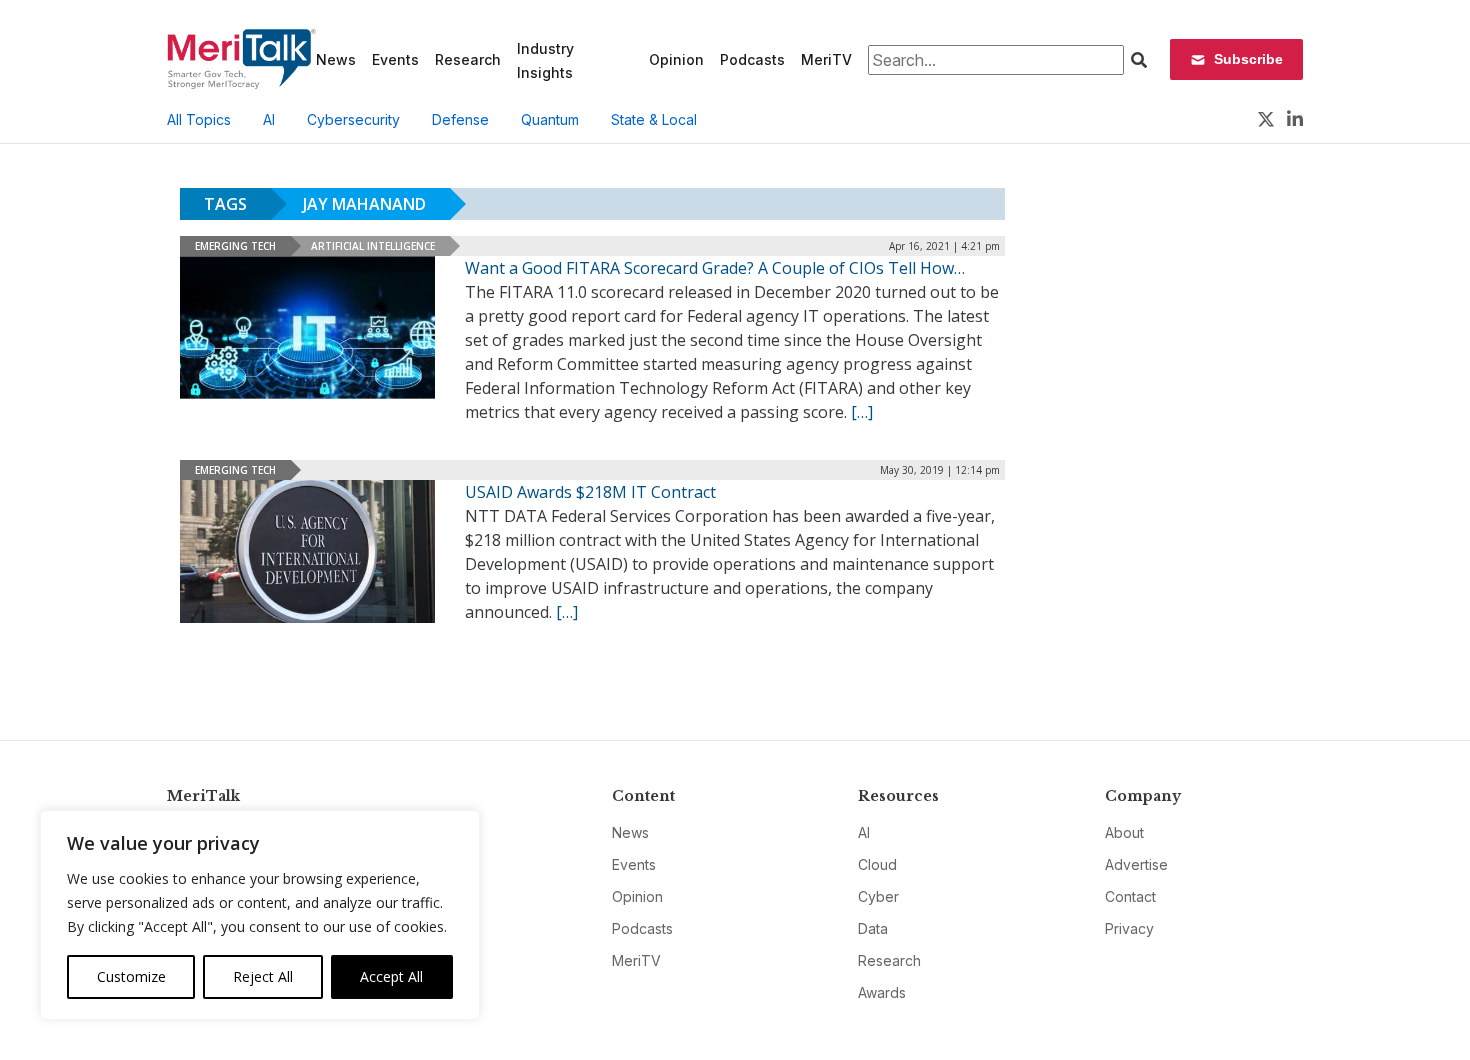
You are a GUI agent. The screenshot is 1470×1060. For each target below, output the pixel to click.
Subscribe (1248, 59)
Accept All (391, 976)
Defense (460, 119)
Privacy (1129, 928)
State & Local (654, 119)
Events (395, 59)
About (1124, 832)
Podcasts (752, 59)
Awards (882, 992)
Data (873, 928)
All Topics (199, 119)
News (336, 59)
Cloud (877, 864)
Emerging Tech (235, 246)
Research (468, 59)
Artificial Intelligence (373, 246)
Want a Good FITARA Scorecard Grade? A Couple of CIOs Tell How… (715, 268)
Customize (131, 976)
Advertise (1136, 864)
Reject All (263, 976)
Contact (1130, 896)
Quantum (550, 119)
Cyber (878, 896)
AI (269, 119)
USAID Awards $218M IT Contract (590, 492)
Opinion (676, 59)
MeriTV (826, 59)
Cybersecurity (353, 119)
